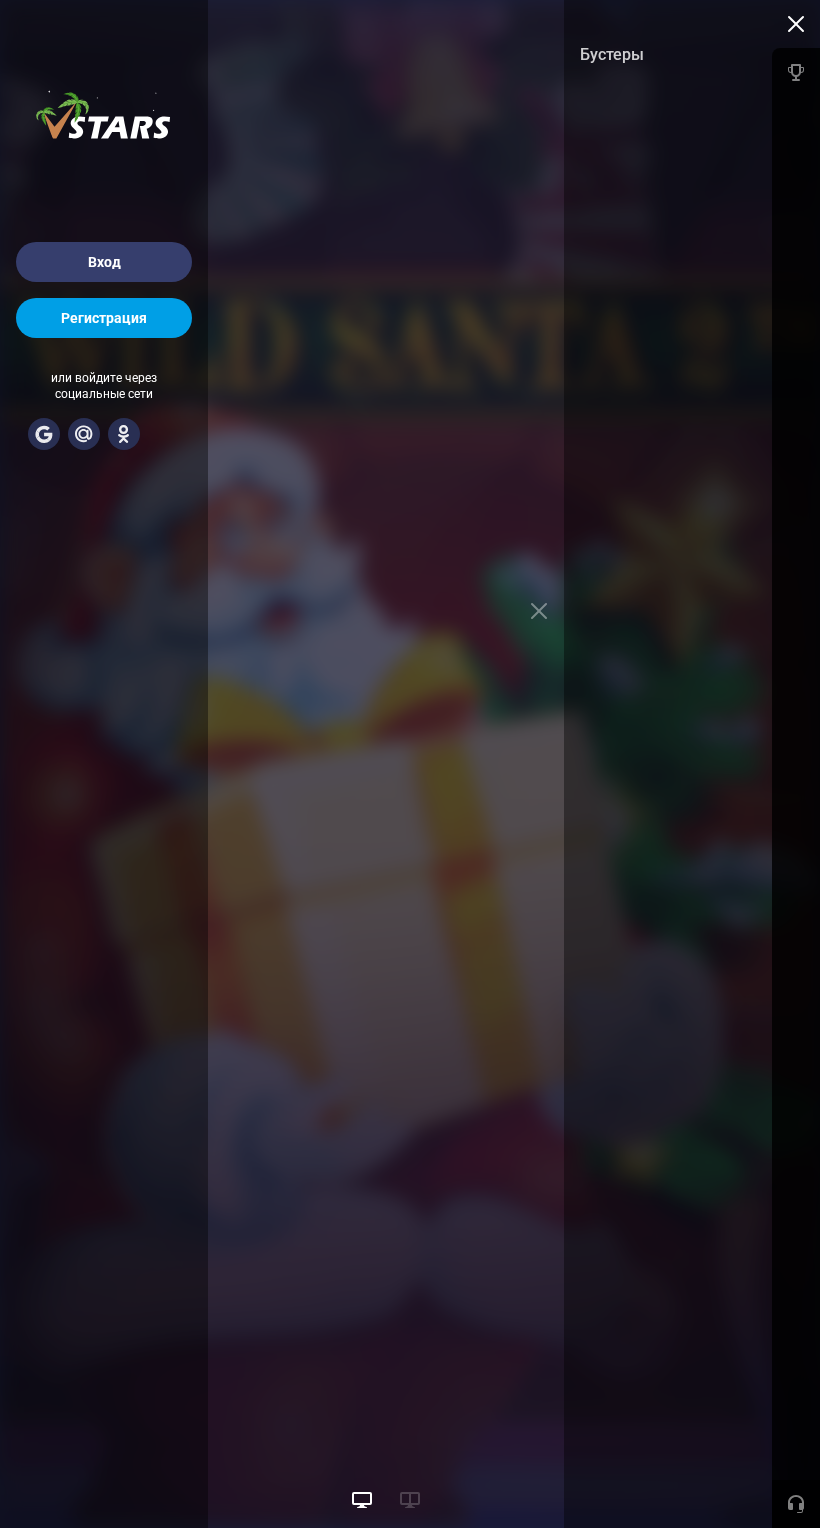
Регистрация (104, 318)
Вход (104, 262)
